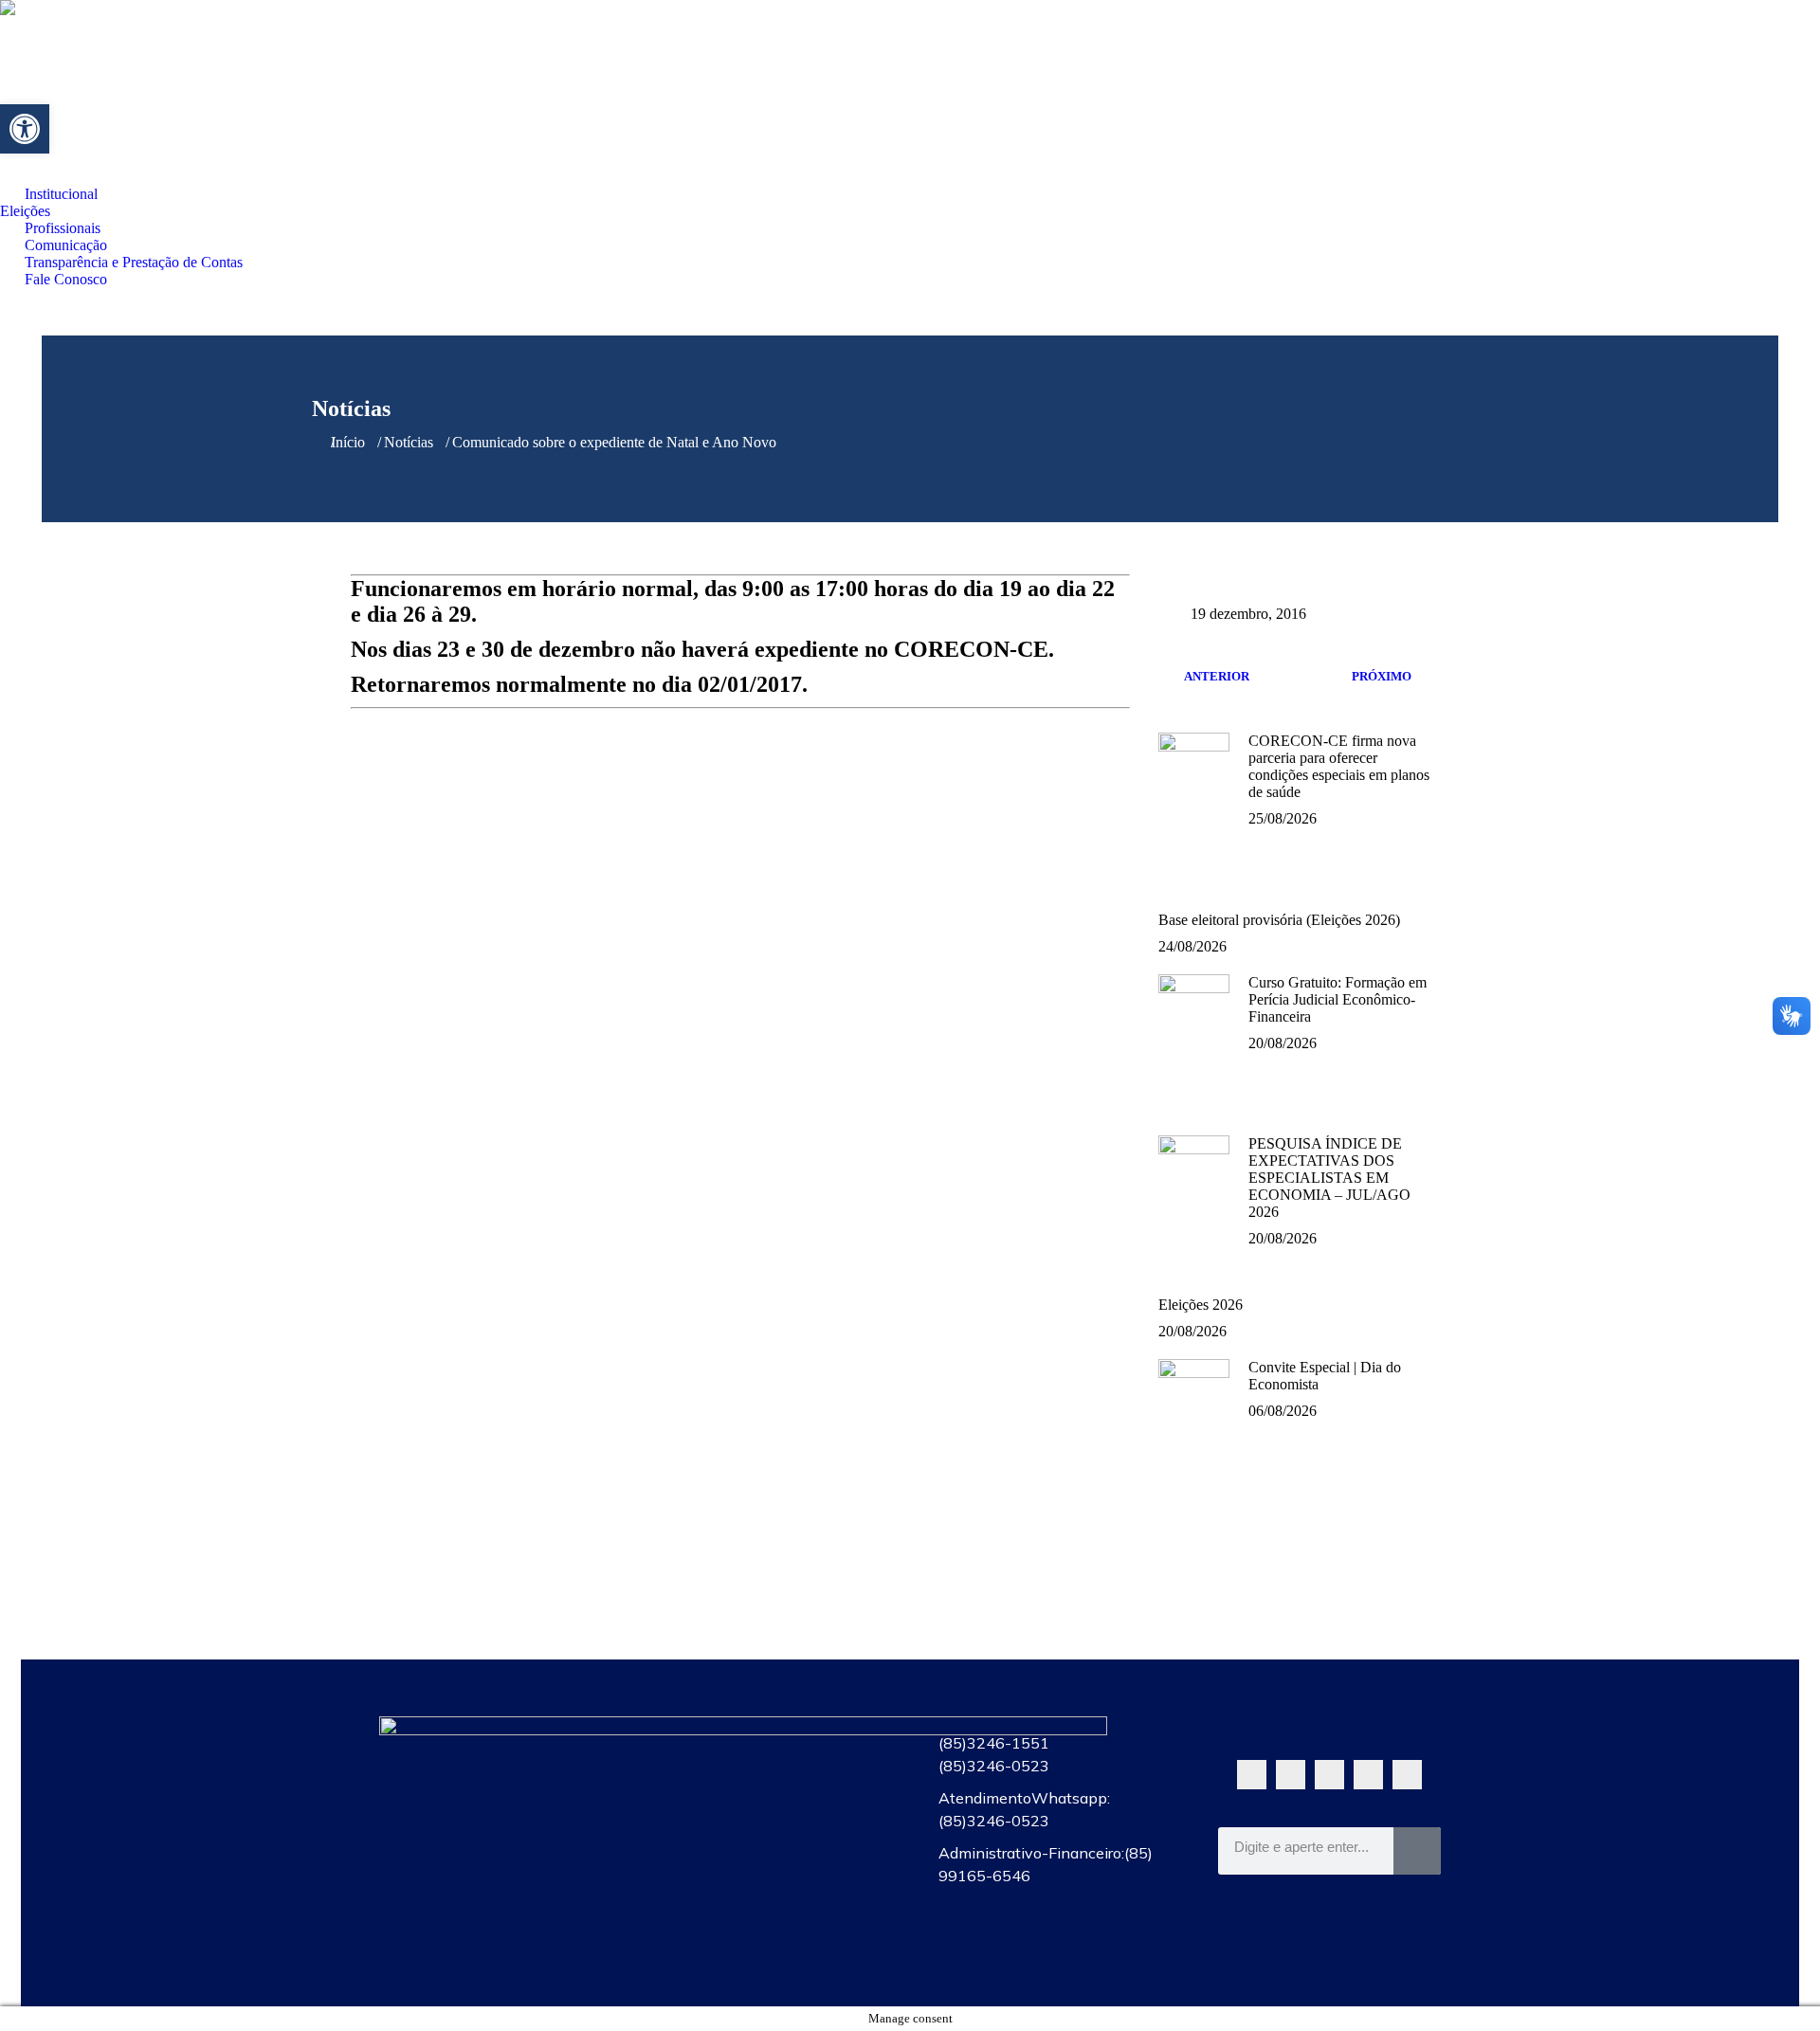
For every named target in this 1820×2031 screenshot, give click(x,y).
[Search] (1417, 1851)
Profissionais (770, 1825)
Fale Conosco (770, 1956)
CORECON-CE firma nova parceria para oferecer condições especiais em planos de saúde (1339, 766)
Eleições (770, 1782)
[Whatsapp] (1252, 1775)
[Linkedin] (1407, 1775)
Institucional (770, 1738)
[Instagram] (1368, 1775)
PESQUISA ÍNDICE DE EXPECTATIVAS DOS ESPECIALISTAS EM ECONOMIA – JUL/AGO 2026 (1329, 1178)
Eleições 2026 (1201, 1305)
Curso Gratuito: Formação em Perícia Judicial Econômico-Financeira (1338, 999)
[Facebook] (1291, 1775)
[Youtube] (1329, 1775)
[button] (25, 129)
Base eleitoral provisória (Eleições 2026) (1279, 920)
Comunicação (770, 1869)
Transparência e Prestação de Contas (770, 1913)
